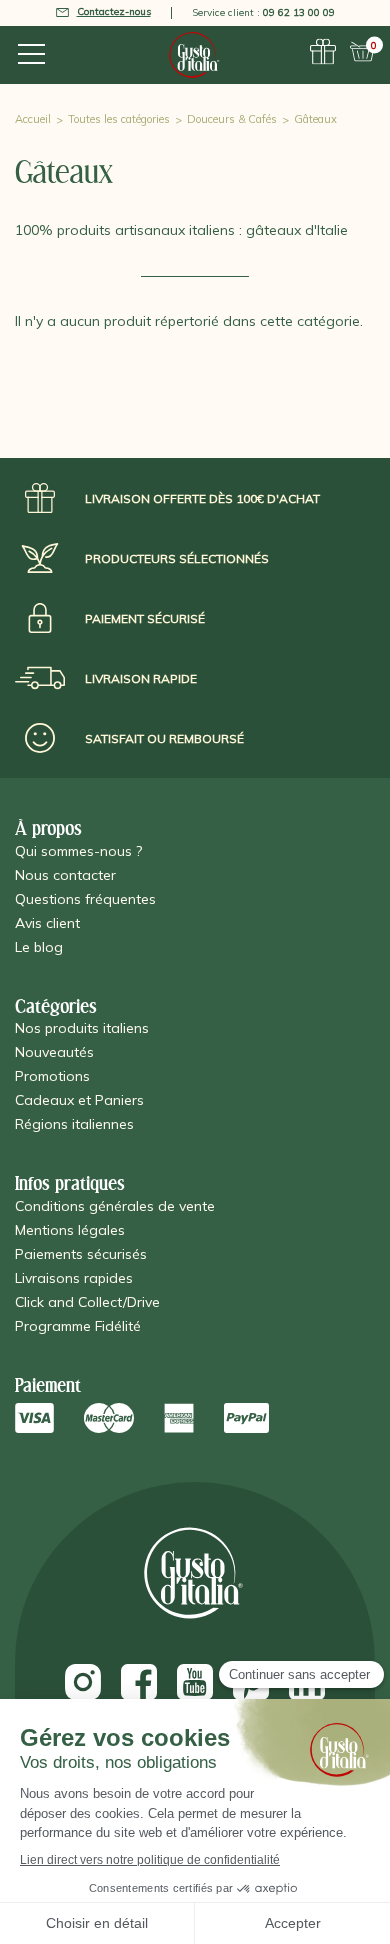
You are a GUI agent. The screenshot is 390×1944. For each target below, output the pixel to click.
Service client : (263, 12)
